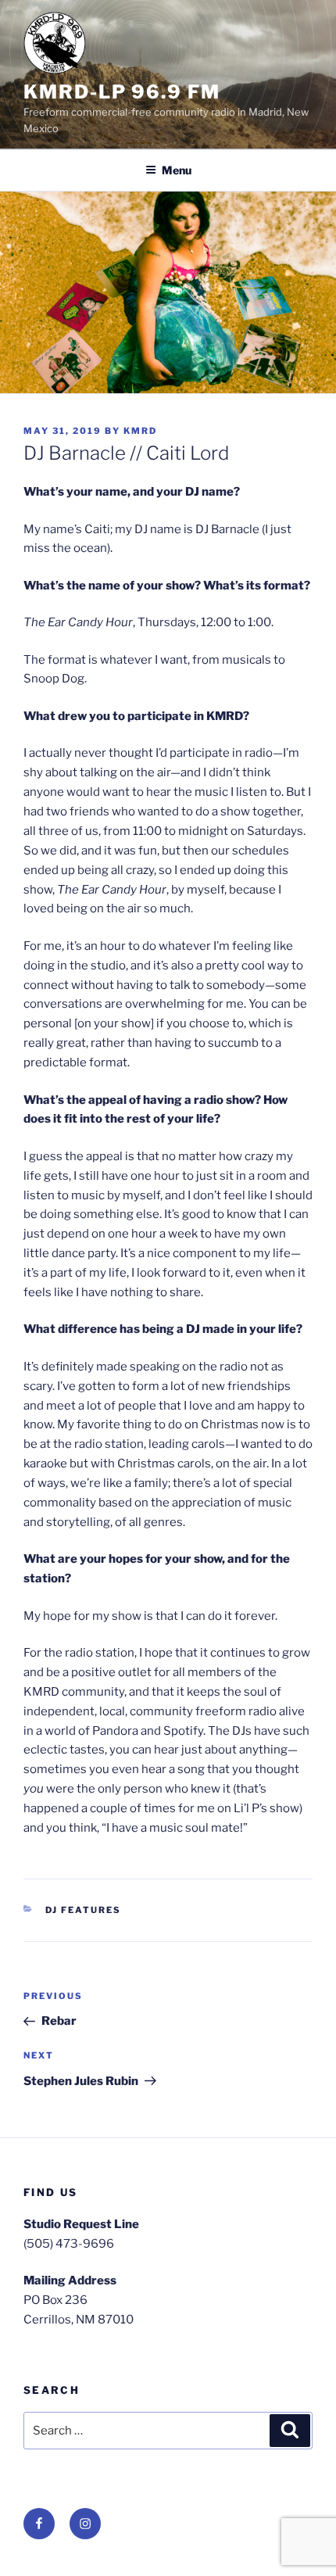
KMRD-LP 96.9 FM (122, 92)
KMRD (140, 431)
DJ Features (84, 1910)
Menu (177, 170)
